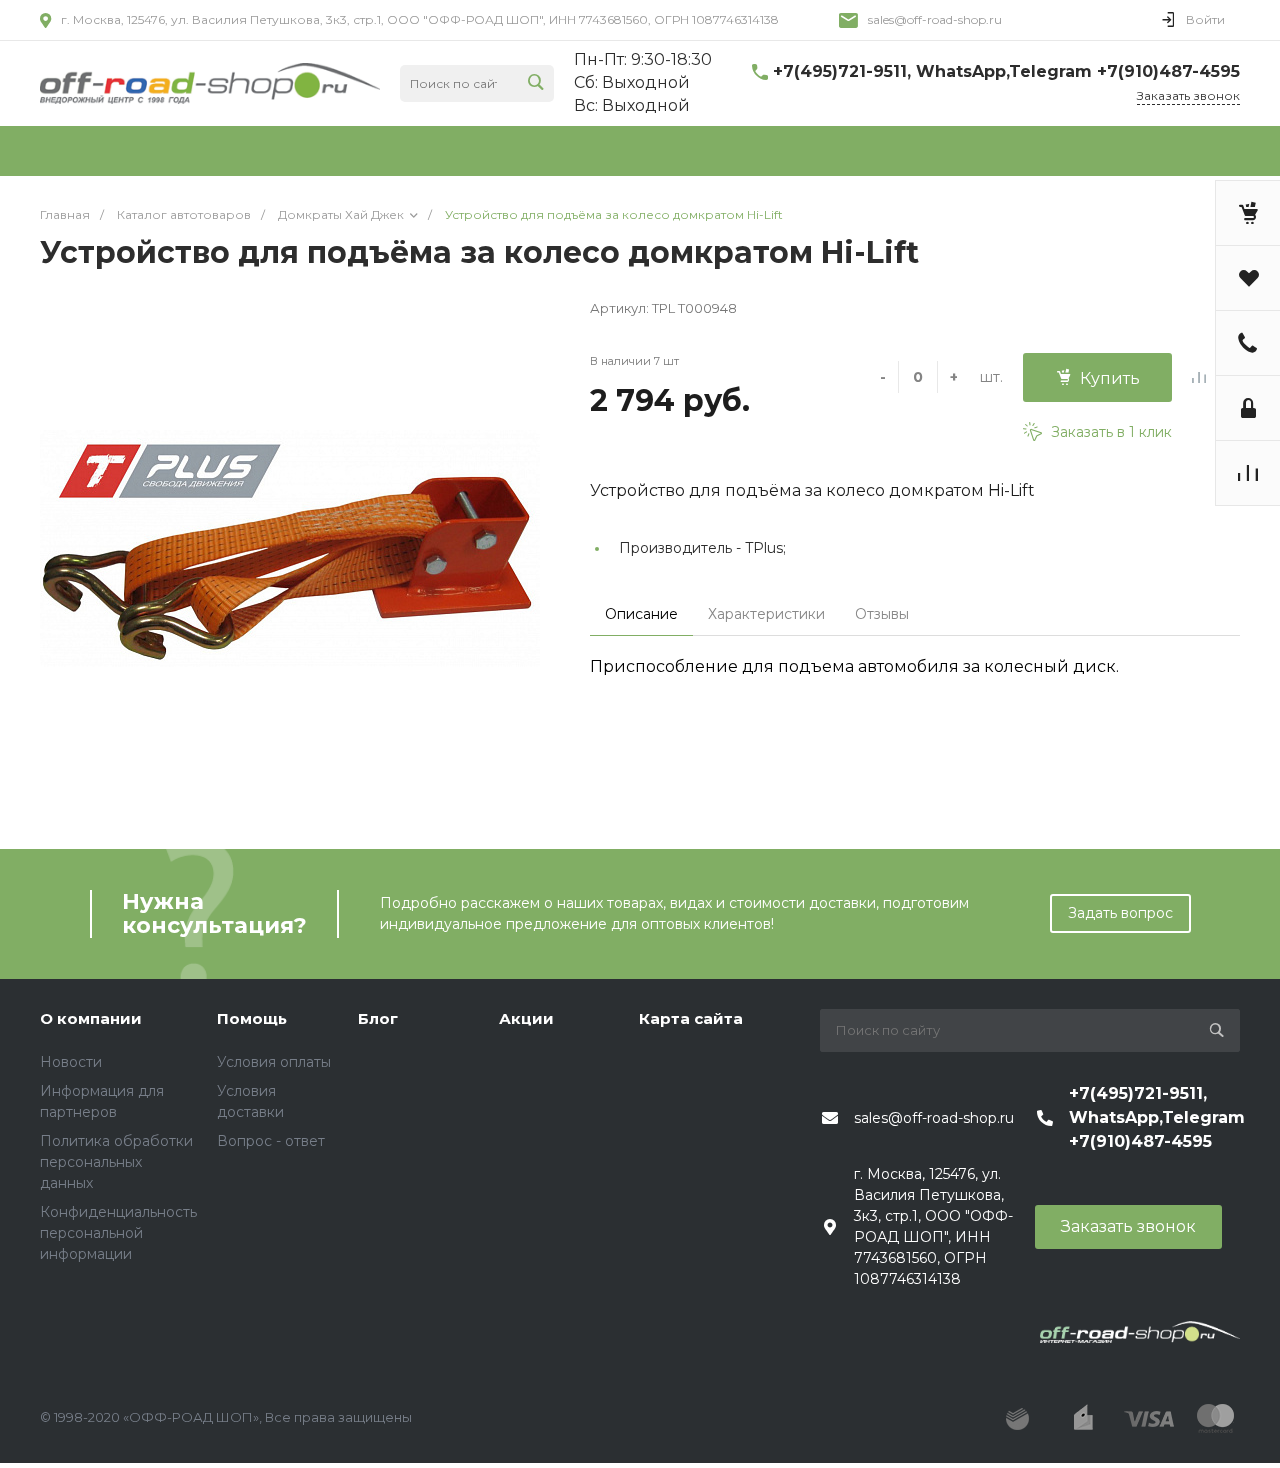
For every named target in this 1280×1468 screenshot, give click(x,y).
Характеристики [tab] (766, 614)
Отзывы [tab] (882, 614)
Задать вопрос (1120, 913)
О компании (91, 1018)
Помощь (252, 1018)
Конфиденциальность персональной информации (118, 1233)
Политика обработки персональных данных (116, 1162)
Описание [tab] (641, 614)
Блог (378, 1018)
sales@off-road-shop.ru (935, 19)
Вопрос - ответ (271, 1141)
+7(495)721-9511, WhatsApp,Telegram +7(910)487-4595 (1006, 71)
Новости (71, 1062)
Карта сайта (691, 1018)
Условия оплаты (274, 1062)
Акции (526, 1018)
